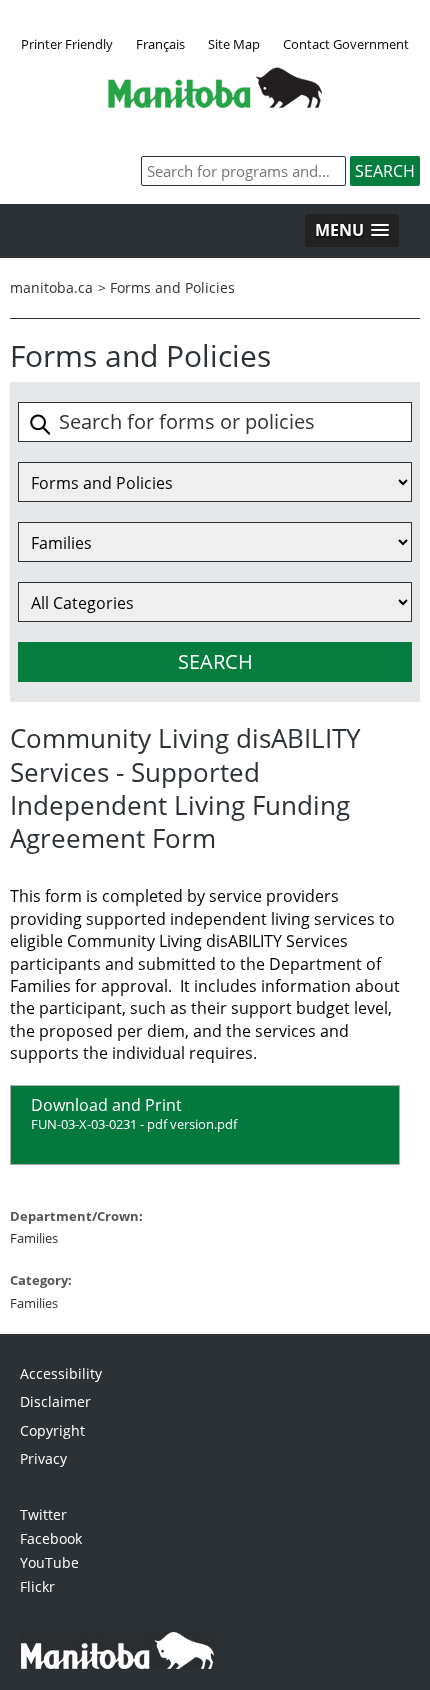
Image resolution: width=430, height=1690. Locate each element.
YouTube (49, 1562)
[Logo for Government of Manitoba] (215, 102)
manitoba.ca (51, 287)
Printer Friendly (67, 44)
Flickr (37, 1586)
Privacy (43, 1458)
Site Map (234, 44)
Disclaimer (55, 1401)
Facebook (51, 1538)
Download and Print (134, 1113)
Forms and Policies (172, 287)
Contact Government (346, 44)
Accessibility (61, 1373)
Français (160, 44)
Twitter (43, 1514)
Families (34, 1238)
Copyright (52, 1430)
